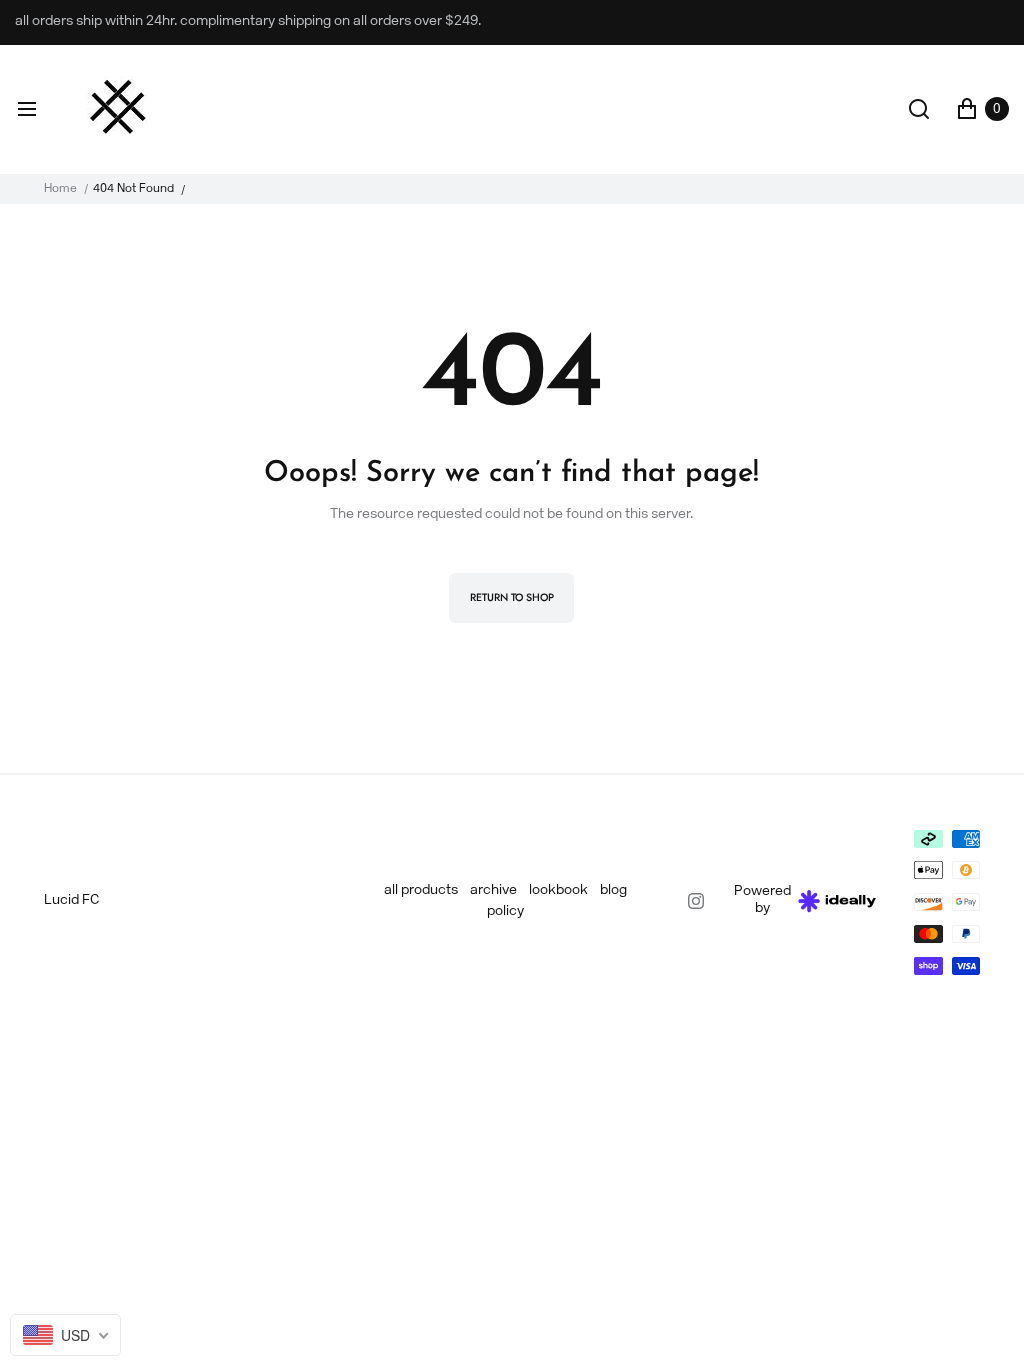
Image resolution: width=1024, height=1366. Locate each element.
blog (613, 890)
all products (421, 890)
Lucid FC (71, 900)
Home (60, 189)
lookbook (558, 890)
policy (505, 911)
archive (493, 890)
